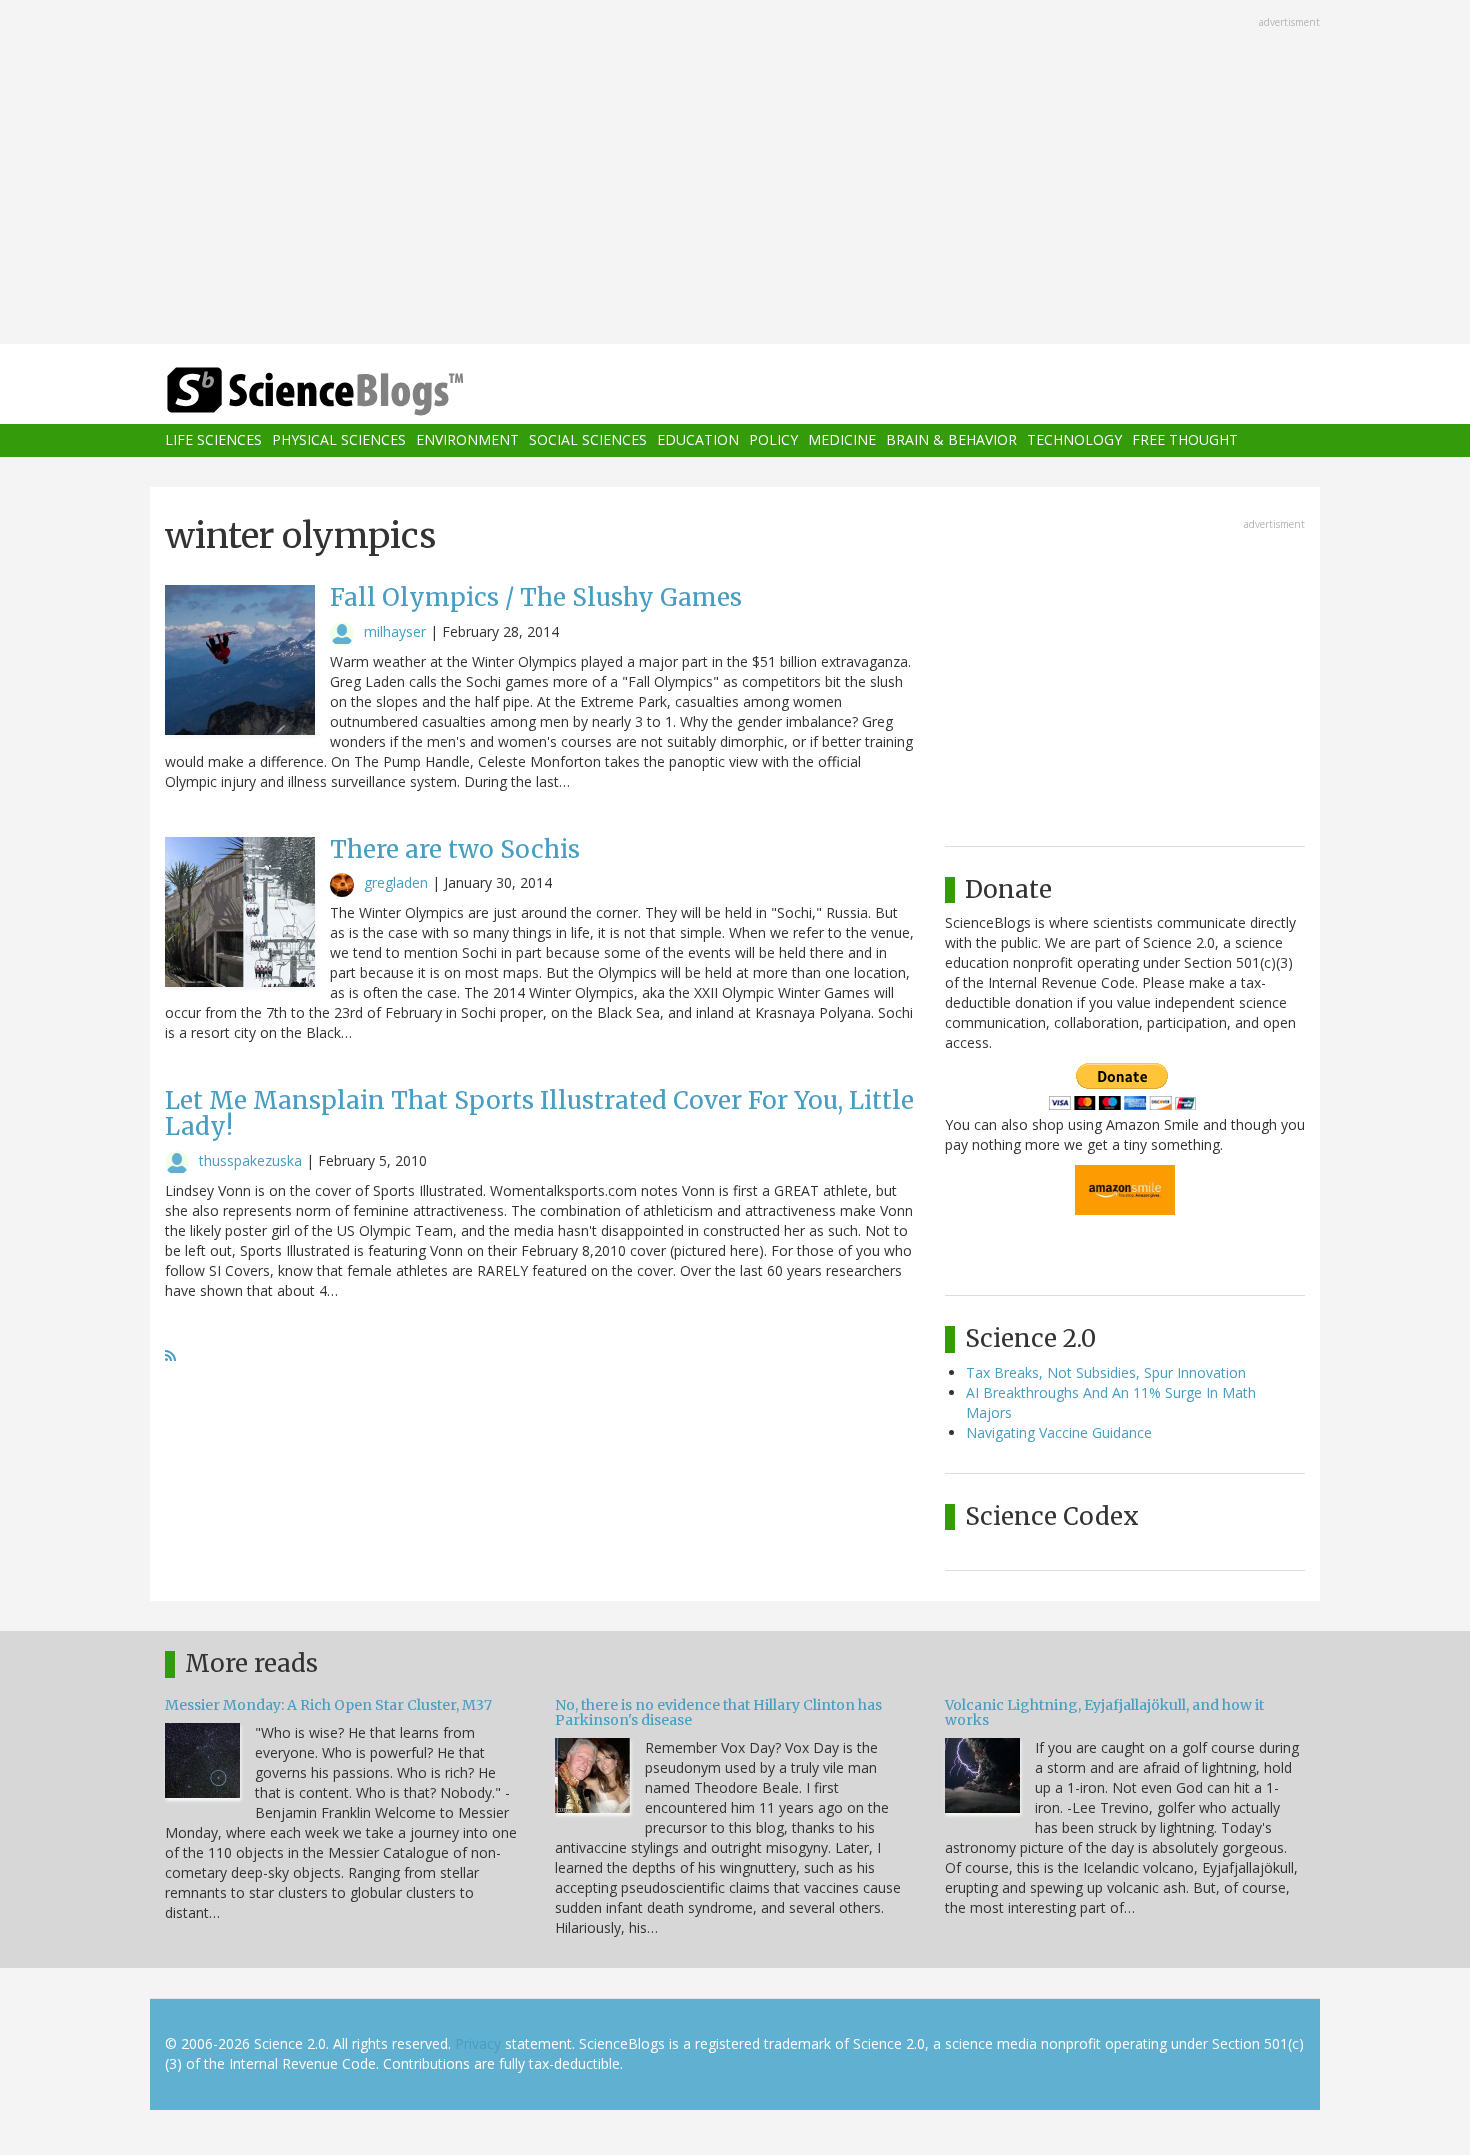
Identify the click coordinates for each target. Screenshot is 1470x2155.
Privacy (478, 2043)
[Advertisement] (735, 174)
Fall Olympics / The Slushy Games (536, 597)
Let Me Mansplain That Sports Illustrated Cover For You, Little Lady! (539, 1113)
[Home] (355, 391)
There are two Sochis (455, 849)
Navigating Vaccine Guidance (1059, 1432)
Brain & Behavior (951, 440)
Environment (467, 440)
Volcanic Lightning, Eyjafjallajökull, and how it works (1104, 1712)
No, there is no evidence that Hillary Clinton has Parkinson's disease (718, 1712)
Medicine (842, 440)
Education (698, 440)
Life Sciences (213, 440)
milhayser (395, 631)
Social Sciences (588, 440)
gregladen (396, 882)
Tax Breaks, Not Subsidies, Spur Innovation (1106, 1372)
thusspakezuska (250, 1160)
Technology (1074, 440)
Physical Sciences (339, 440)
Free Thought (1185, 440)
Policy (773, 440)
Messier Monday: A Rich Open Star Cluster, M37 (328, 1705)
